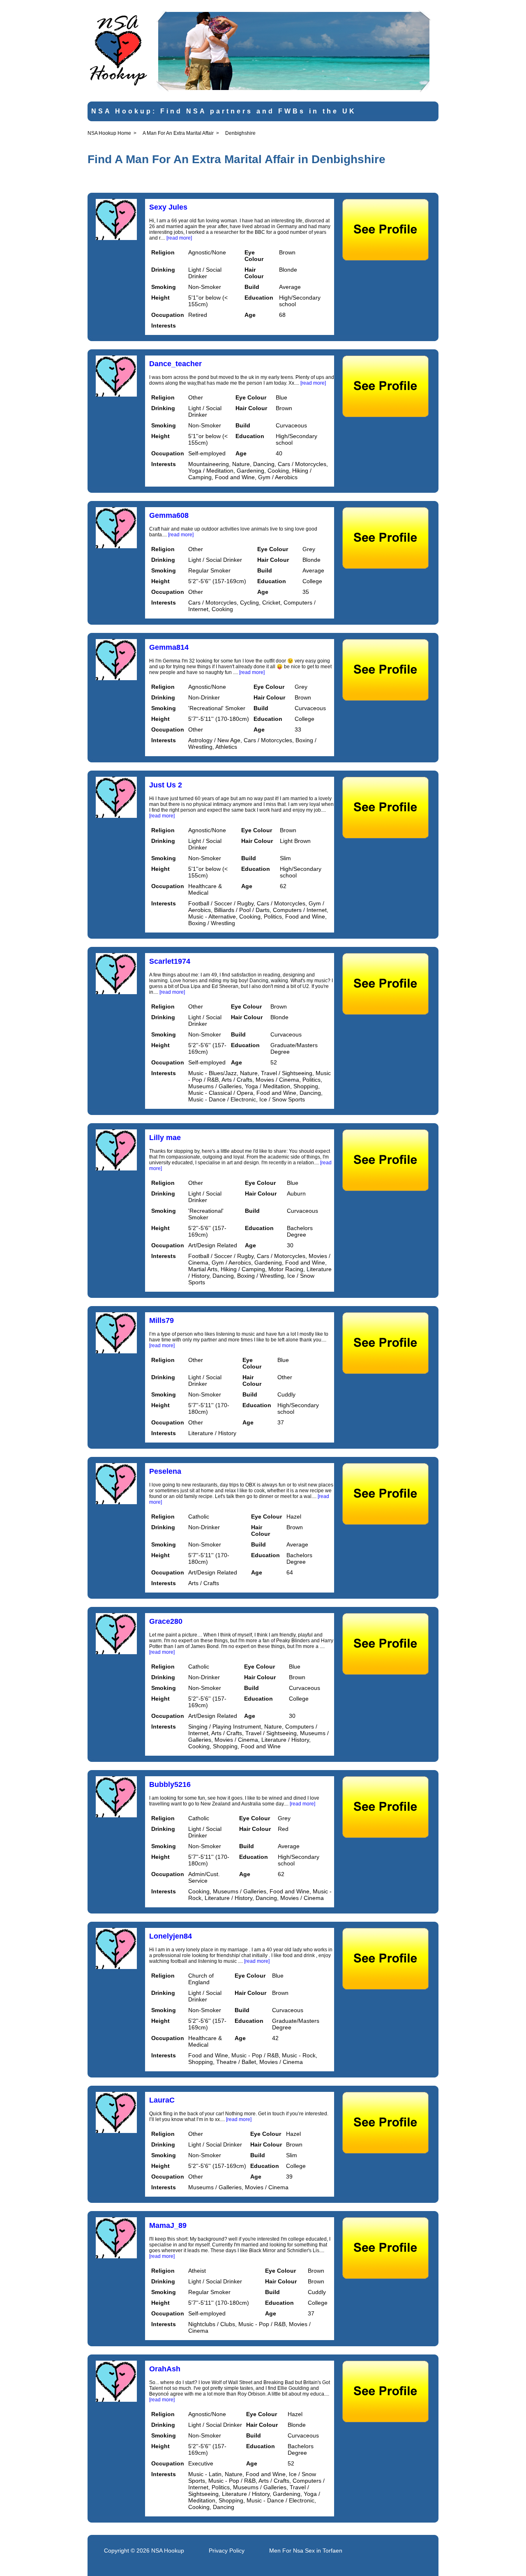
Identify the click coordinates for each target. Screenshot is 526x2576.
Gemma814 (169, 647)
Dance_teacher (175, 364)
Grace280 (166, 1621)
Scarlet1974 (170, 961)
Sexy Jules (168, 207)
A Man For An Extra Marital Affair (178, 133)
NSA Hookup (168, 2551)
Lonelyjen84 (171, 1936)
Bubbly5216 (170, 1784)
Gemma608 (169, 515)
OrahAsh (165, 2369)
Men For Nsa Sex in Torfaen (306, 2551)
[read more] (179, 238)
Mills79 (161, 1320)
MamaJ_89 (168, 2225)
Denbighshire (240, 133)
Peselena (165, 1471)
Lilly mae (165, 1138)
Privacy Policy (227, 2551)
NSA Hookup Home (109, 133)
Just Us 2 (166, 785)
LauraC (162, 2100)
